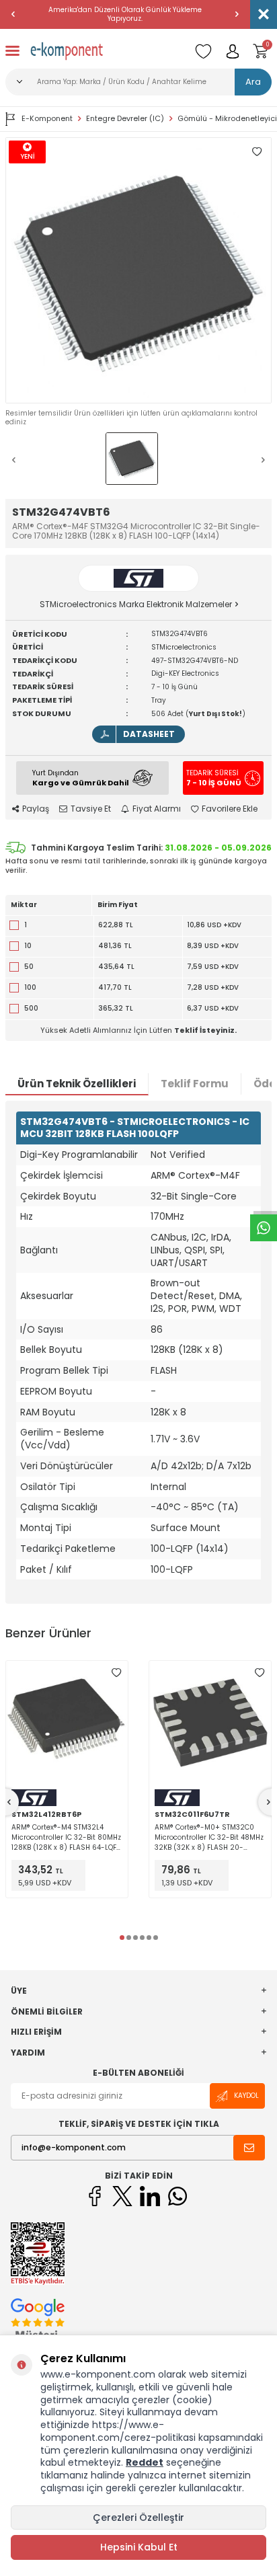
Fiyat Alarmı (157, 809)
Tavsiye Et (91, 809)
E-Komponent (47, 118)
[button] (13, 14)
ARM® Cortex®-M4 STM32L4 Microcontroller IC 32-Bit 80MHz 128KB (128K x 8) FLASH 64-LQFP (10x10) (66, 1837)
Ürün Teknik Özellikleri (77, 1084)
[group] (138, 270)
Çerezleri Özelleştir (138, 2518)
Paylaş (36, 809)
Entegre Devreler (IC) (125, 119)
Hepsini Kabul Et (139, 2547)
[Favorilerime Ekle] (116, 1672)
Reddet (145, 2462)
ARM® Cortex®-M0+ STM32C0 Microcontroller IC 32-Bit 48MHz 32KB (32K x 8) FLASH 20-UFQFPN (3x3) (209, 1837)
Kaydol (246, 2096)
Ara (253, 82)
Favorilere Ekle (230, 809)
